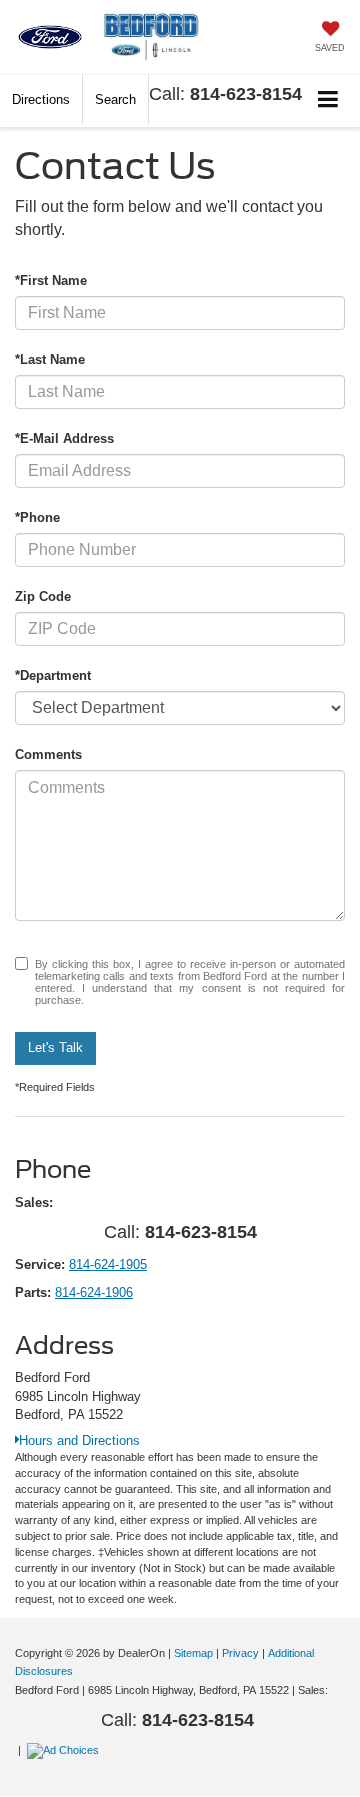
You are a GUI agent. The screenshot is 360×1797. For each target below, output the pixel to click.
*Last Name (50, 359)
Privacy (240, 1653)
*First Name (51, 280)
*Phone (37, 517)
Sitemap (193, 1653)
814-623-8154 (246, 94)
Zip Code (43, 596)
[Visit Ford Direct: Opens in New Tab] (65, 1750)
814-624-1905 (108, 1264)
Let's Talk (55, 1047)
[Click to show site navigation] (328, 100)
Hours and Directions (79, 1440)
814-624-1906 (94, 1292)
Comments (48, 754)
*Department (53, 675)
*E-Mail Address (64, 438)
